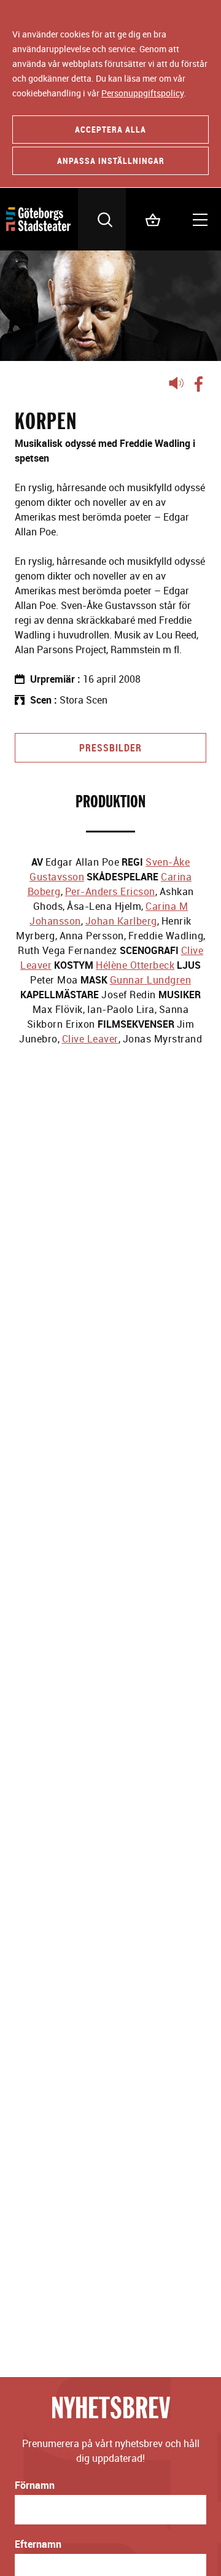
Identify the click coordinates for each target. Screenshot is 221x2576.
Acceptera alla (110, 129)
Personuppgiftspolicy (142, 93)
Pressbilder (110, 748)
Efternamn (38, 2544)
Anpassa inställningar (111, 161)
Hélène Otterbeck (135, 965)
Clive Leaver (90, 1039)
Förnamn (35, 2485)
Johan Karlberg (121, 921)
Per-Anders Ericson (110, 891)
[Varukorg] (150, 219)
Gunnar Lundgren (151, 980)
